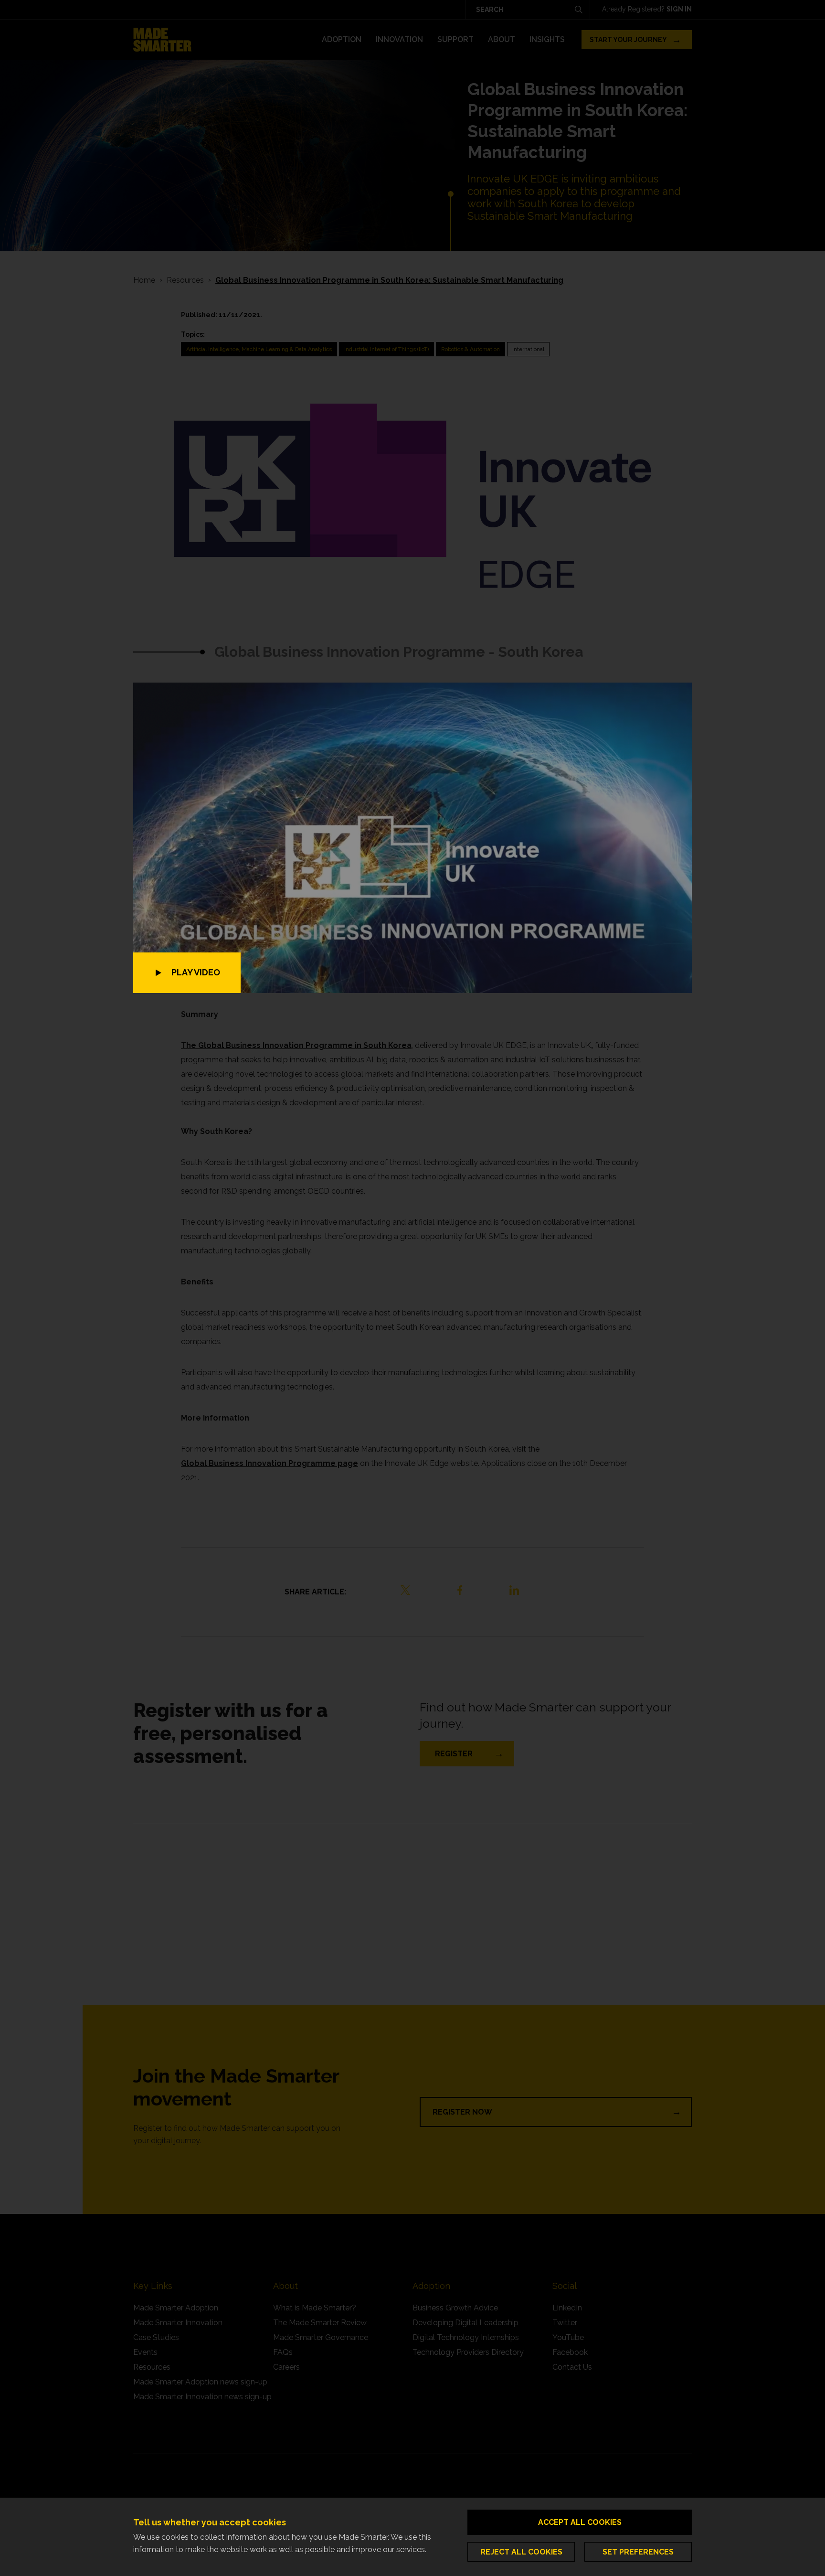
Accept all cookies (580, 2522)
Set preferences (638, 2552)
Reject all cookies (521, 2552)
